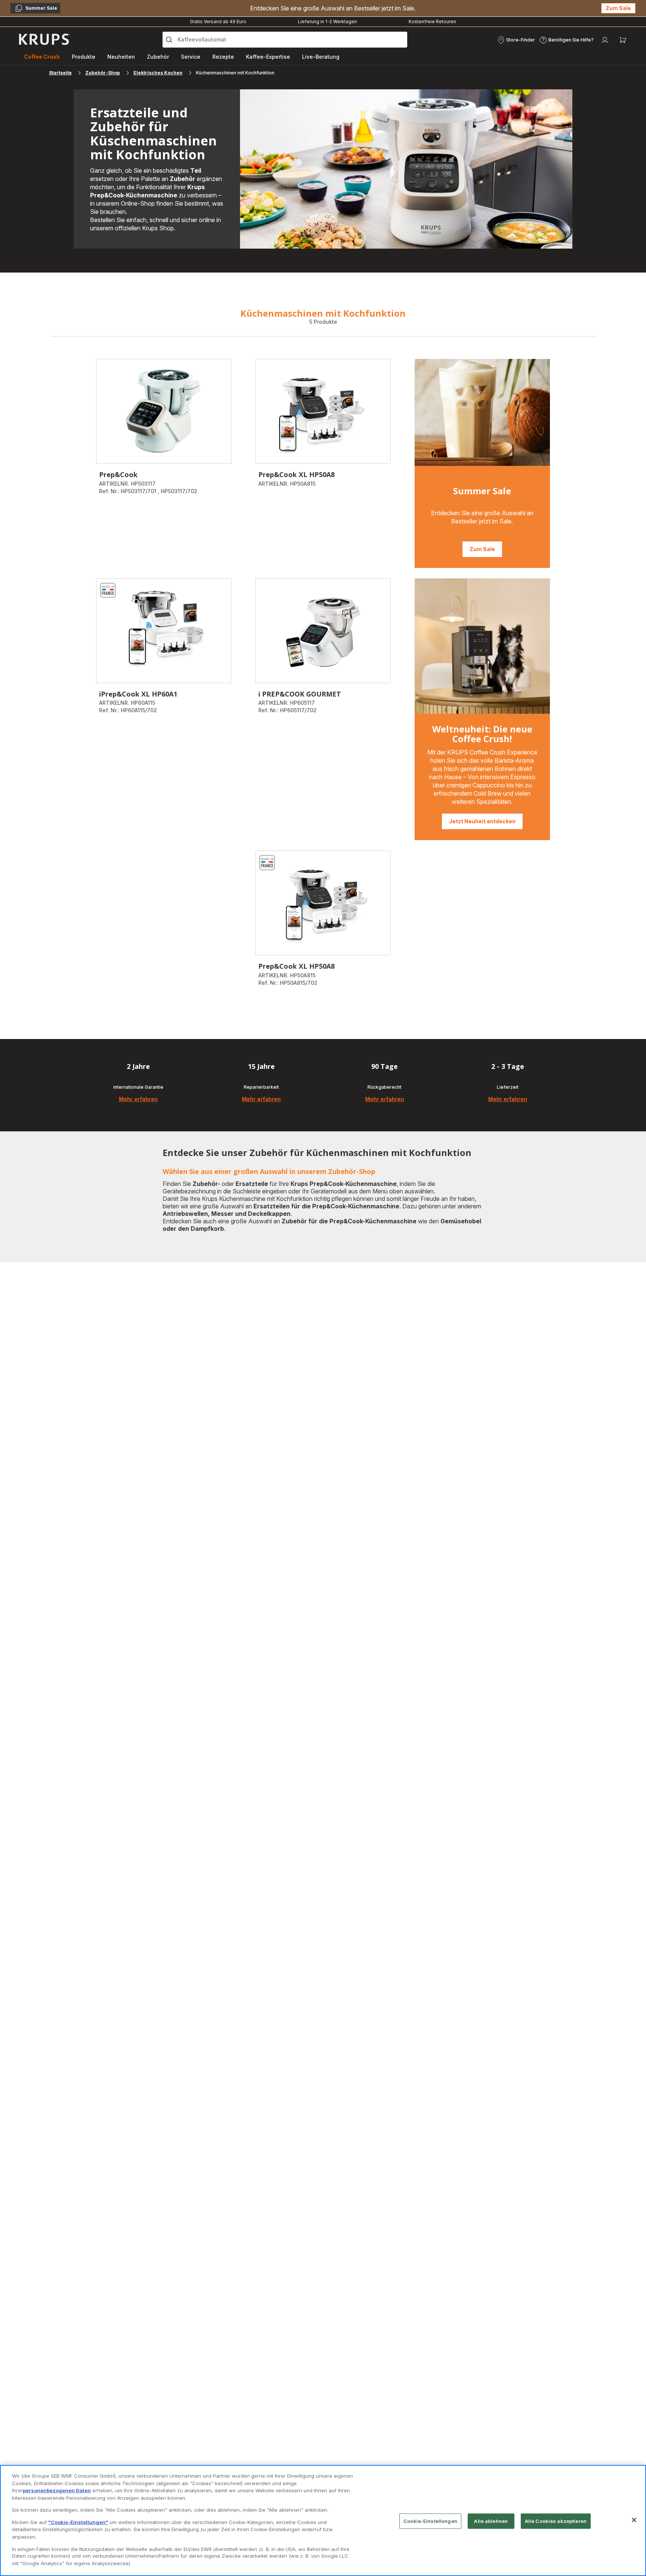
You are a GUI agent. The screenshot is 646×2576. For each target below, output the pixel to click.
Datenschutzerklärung (193, 1380)
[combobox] (207, 1300)
